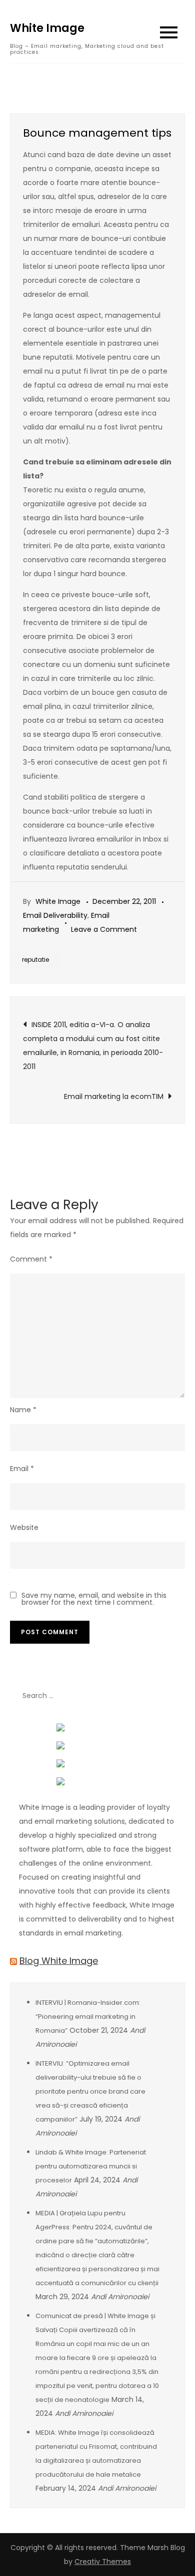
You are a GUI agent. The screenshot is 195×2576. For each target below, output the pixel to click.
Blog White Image (59, 1961)
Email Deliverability (55, 915)
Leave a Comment (104, 929)
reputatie (35, 960)
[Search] (172, 1696)
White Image (47, 28)
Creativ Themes (103, 2562)
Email (22, 1469)
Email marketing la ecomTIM (114, 1096)
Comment (31, 1259)
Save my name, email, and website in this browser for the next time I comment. (94, 1599)
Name (23, 1410)
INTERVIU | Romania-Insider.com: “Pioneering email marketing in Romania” (88, 2017)
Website (24, 1527)
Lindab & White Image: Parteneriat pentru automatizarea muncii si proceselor (91, 2166)
